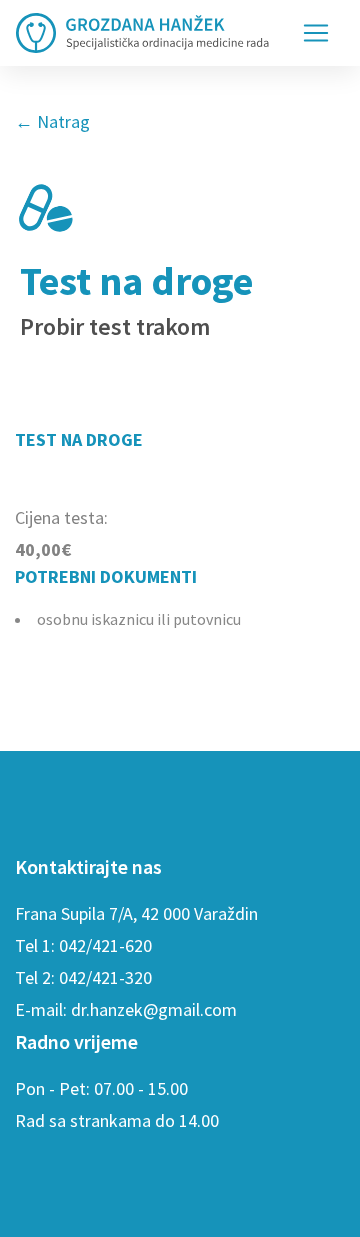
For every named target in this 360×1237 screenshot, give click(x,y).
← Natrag (52, 121)
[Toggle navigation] (316, 33)
